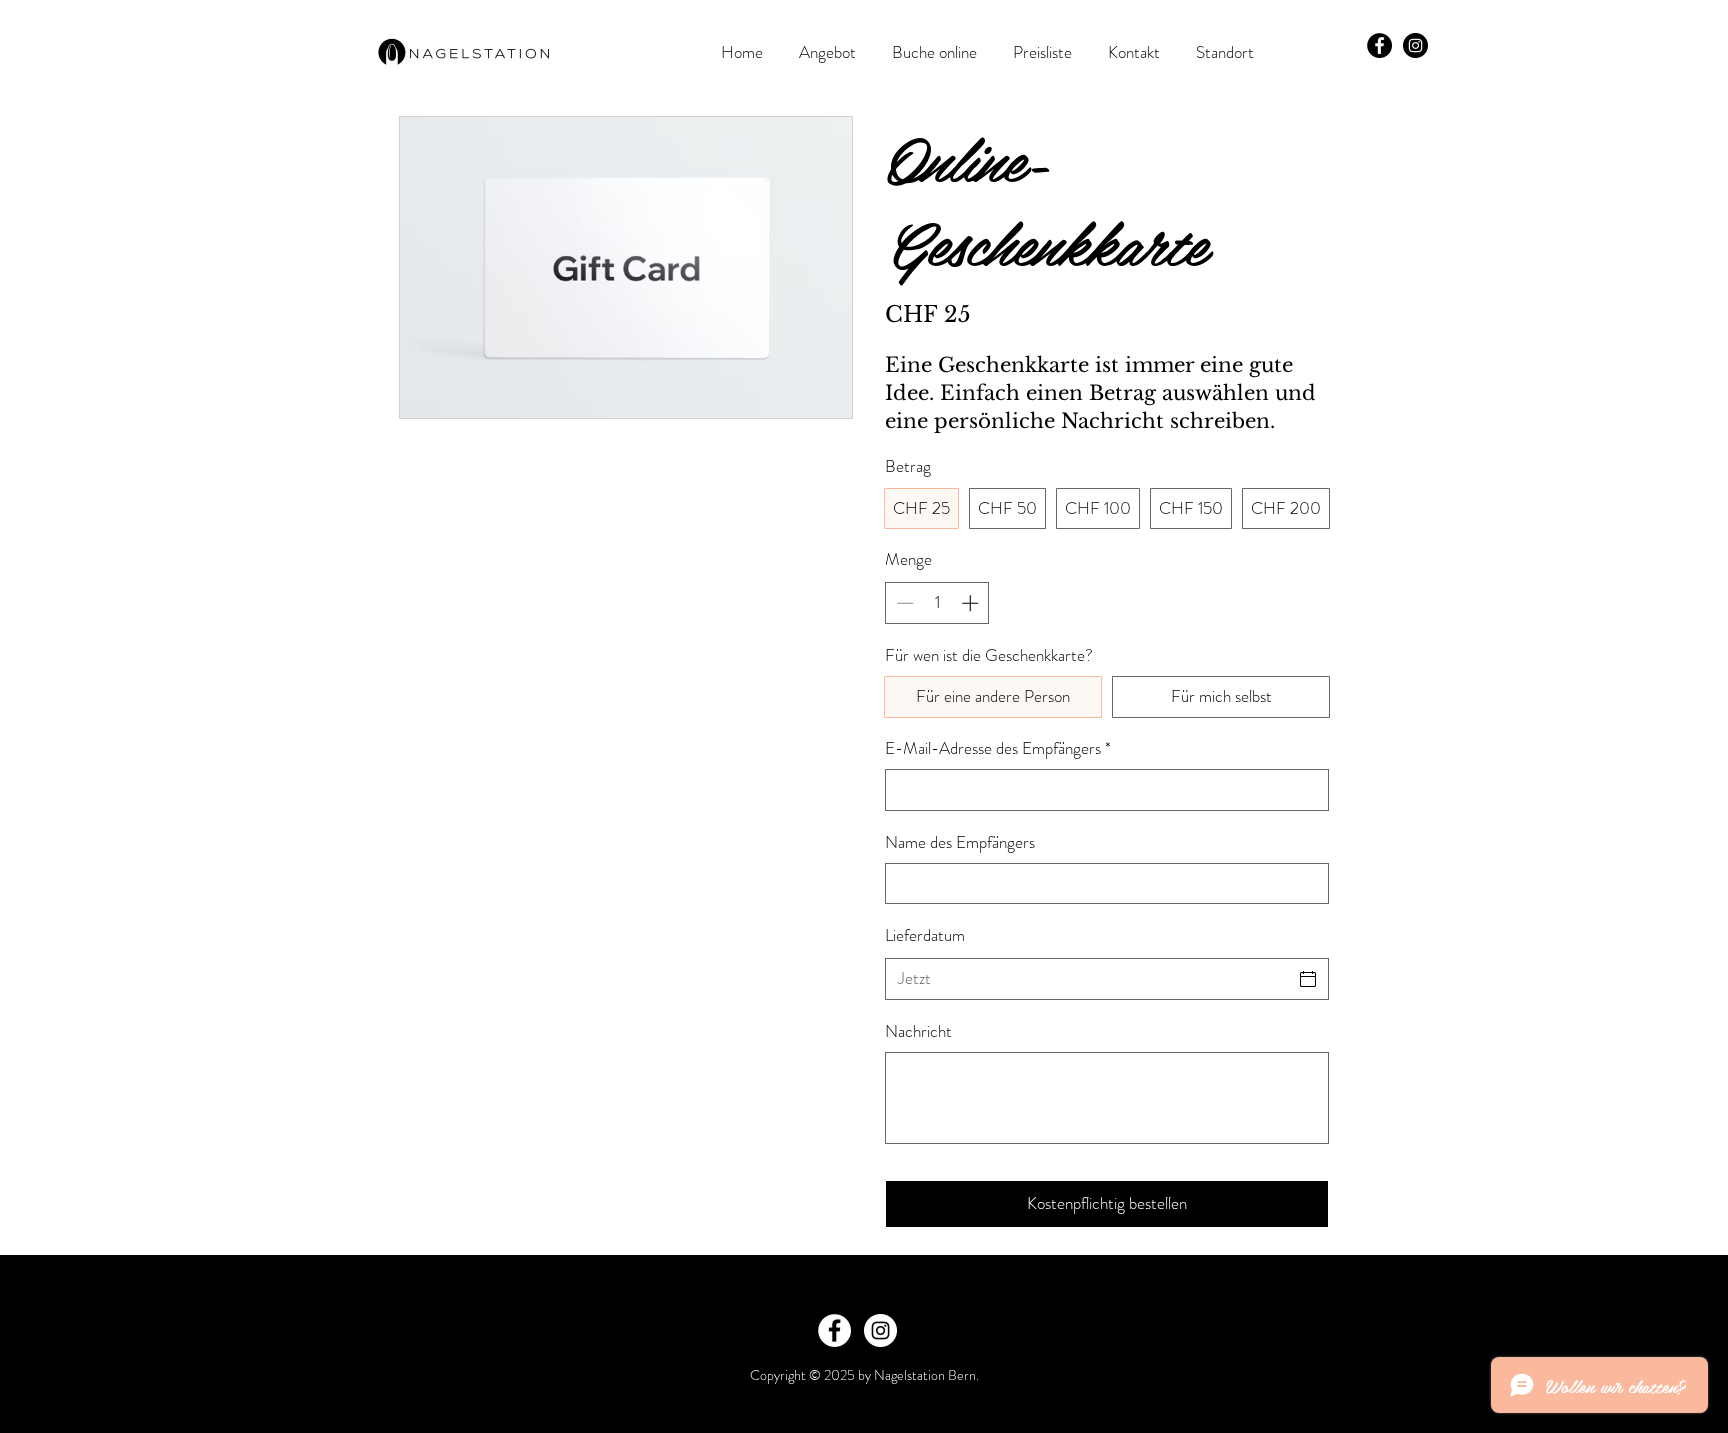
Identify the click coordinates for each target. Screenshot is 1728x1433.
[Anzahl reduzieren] (903, 603)
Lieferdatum (925, 935)
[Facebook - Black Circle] (1379, 45)
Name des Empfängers (960, 842)
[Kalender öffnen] (1308, 979)
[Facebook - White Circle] (834, 1330)
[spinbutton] (937, 603)
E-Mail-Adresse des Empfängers (998, 748)
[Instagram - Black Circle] (1415, 45)
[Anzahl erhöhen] (972, 603)
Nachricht (918, 1031)
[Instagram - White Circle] (880, 1330)
